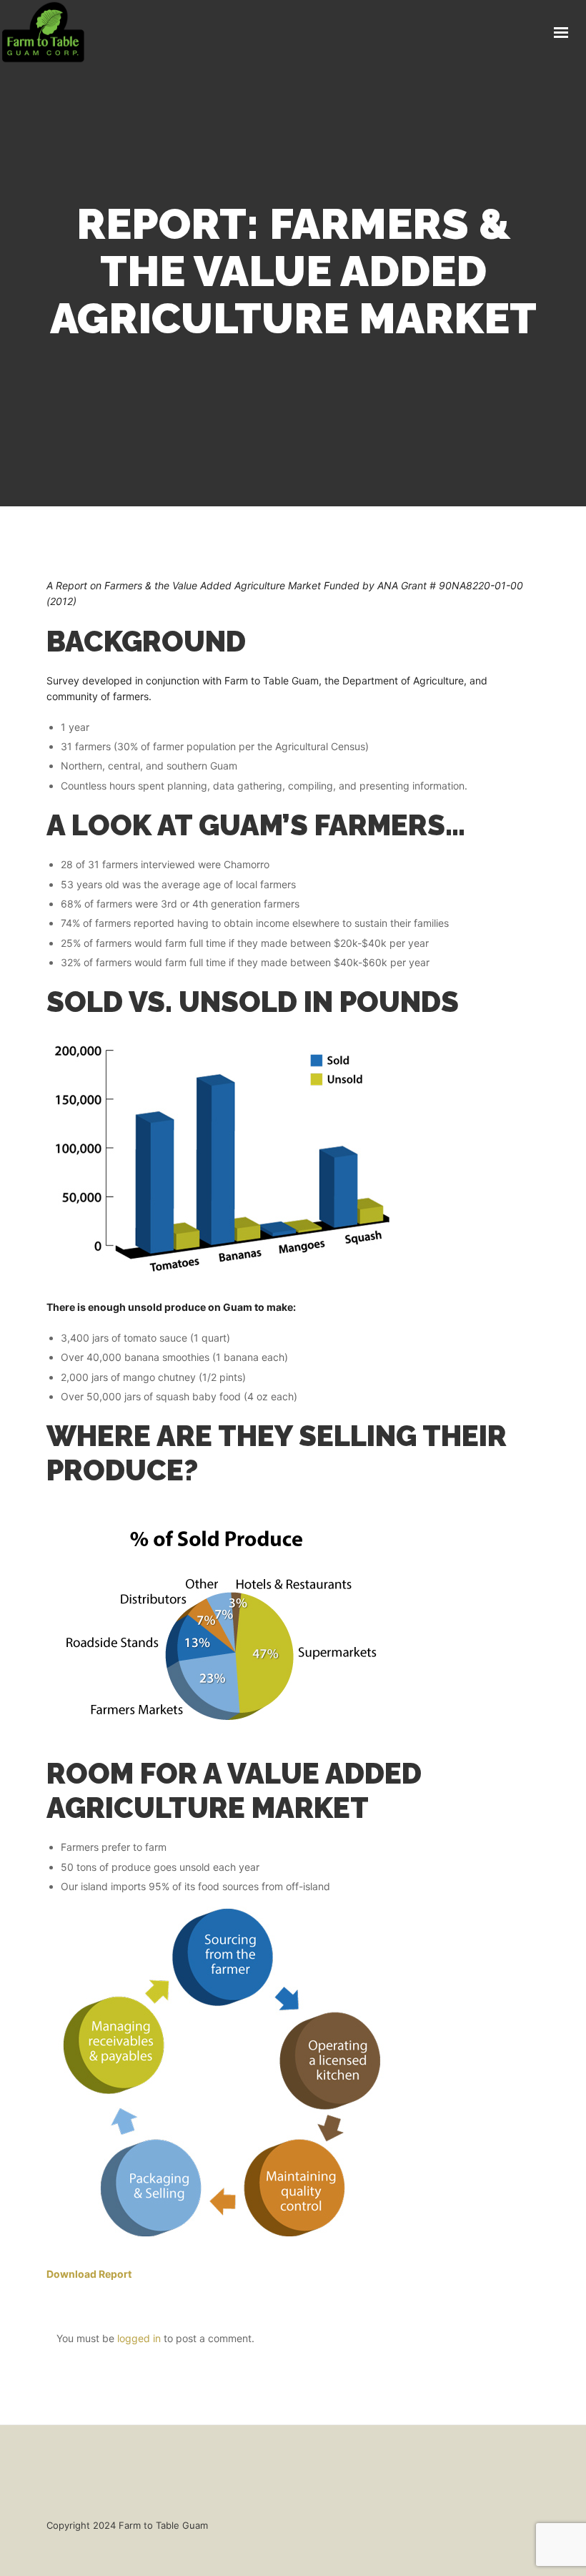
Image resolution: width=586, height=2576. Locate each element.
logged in (139, 2338)
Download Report (89, 2274)
